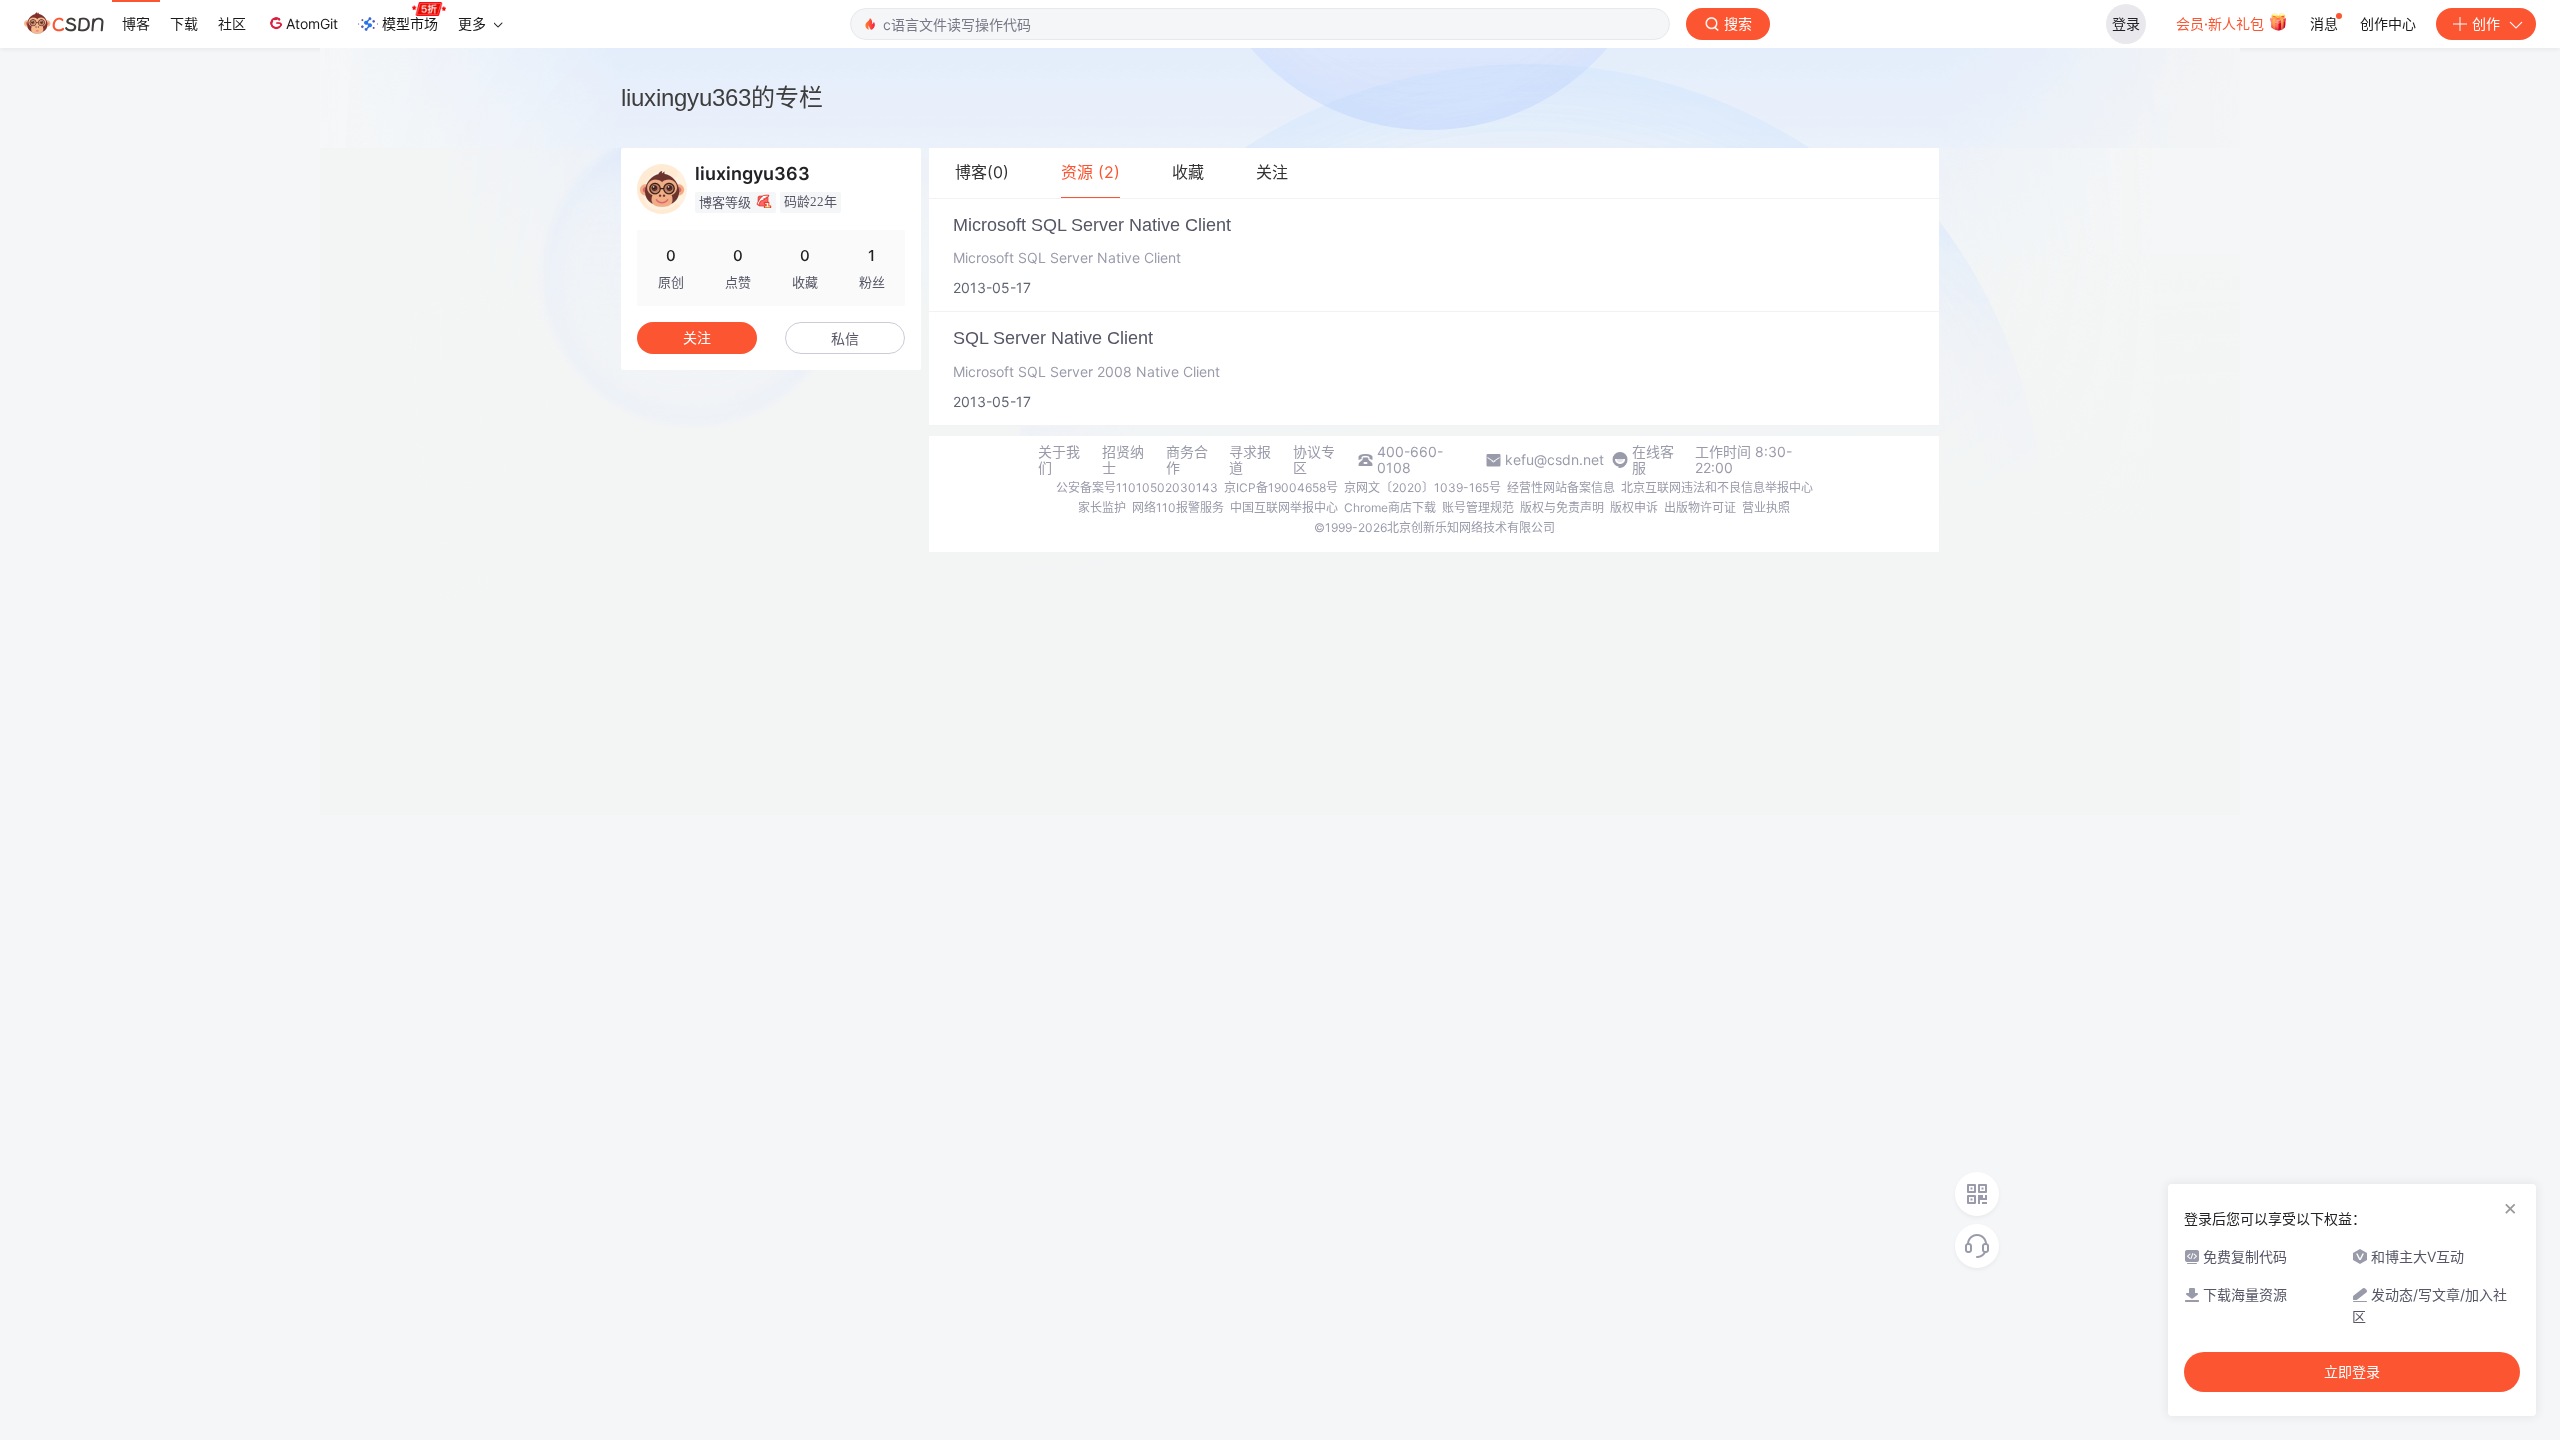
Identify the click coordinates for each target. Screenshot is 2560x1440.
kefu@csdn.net (1554, 460)
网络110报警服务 (1178, 507)
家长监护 (1102, 507)
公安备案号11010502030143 (1137, 487)
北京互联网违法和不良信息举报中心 (1717, 487)
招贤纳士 (1123, 460)
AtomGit (312, 23)
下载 (184, 23)
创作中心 (2388, 23)
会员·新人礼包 (2222, 23)
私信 (845, 338)
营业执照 (1766, 507)
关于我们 (1059, 460)
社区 (232, 23)
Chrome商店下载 (1390, 507)
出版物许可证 (1700, 507)
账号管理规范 (1478, 507)
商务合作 (1187, 460)
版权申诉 (1634, 507)
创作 (2486, 23)
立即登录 (2352, 1372)
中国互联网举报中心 (1284, 507)
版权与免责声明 (1562, 507)
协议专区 (1314, 460)
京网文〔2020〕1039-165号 (1422, 487)
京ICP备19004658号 (1281, 487)
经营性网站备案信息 (1561, 487)
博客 (136, 23)
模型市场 (410, 23)
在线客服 (1653, 460)
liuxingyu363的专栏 (722, 97)
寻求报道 (1250, 460)
